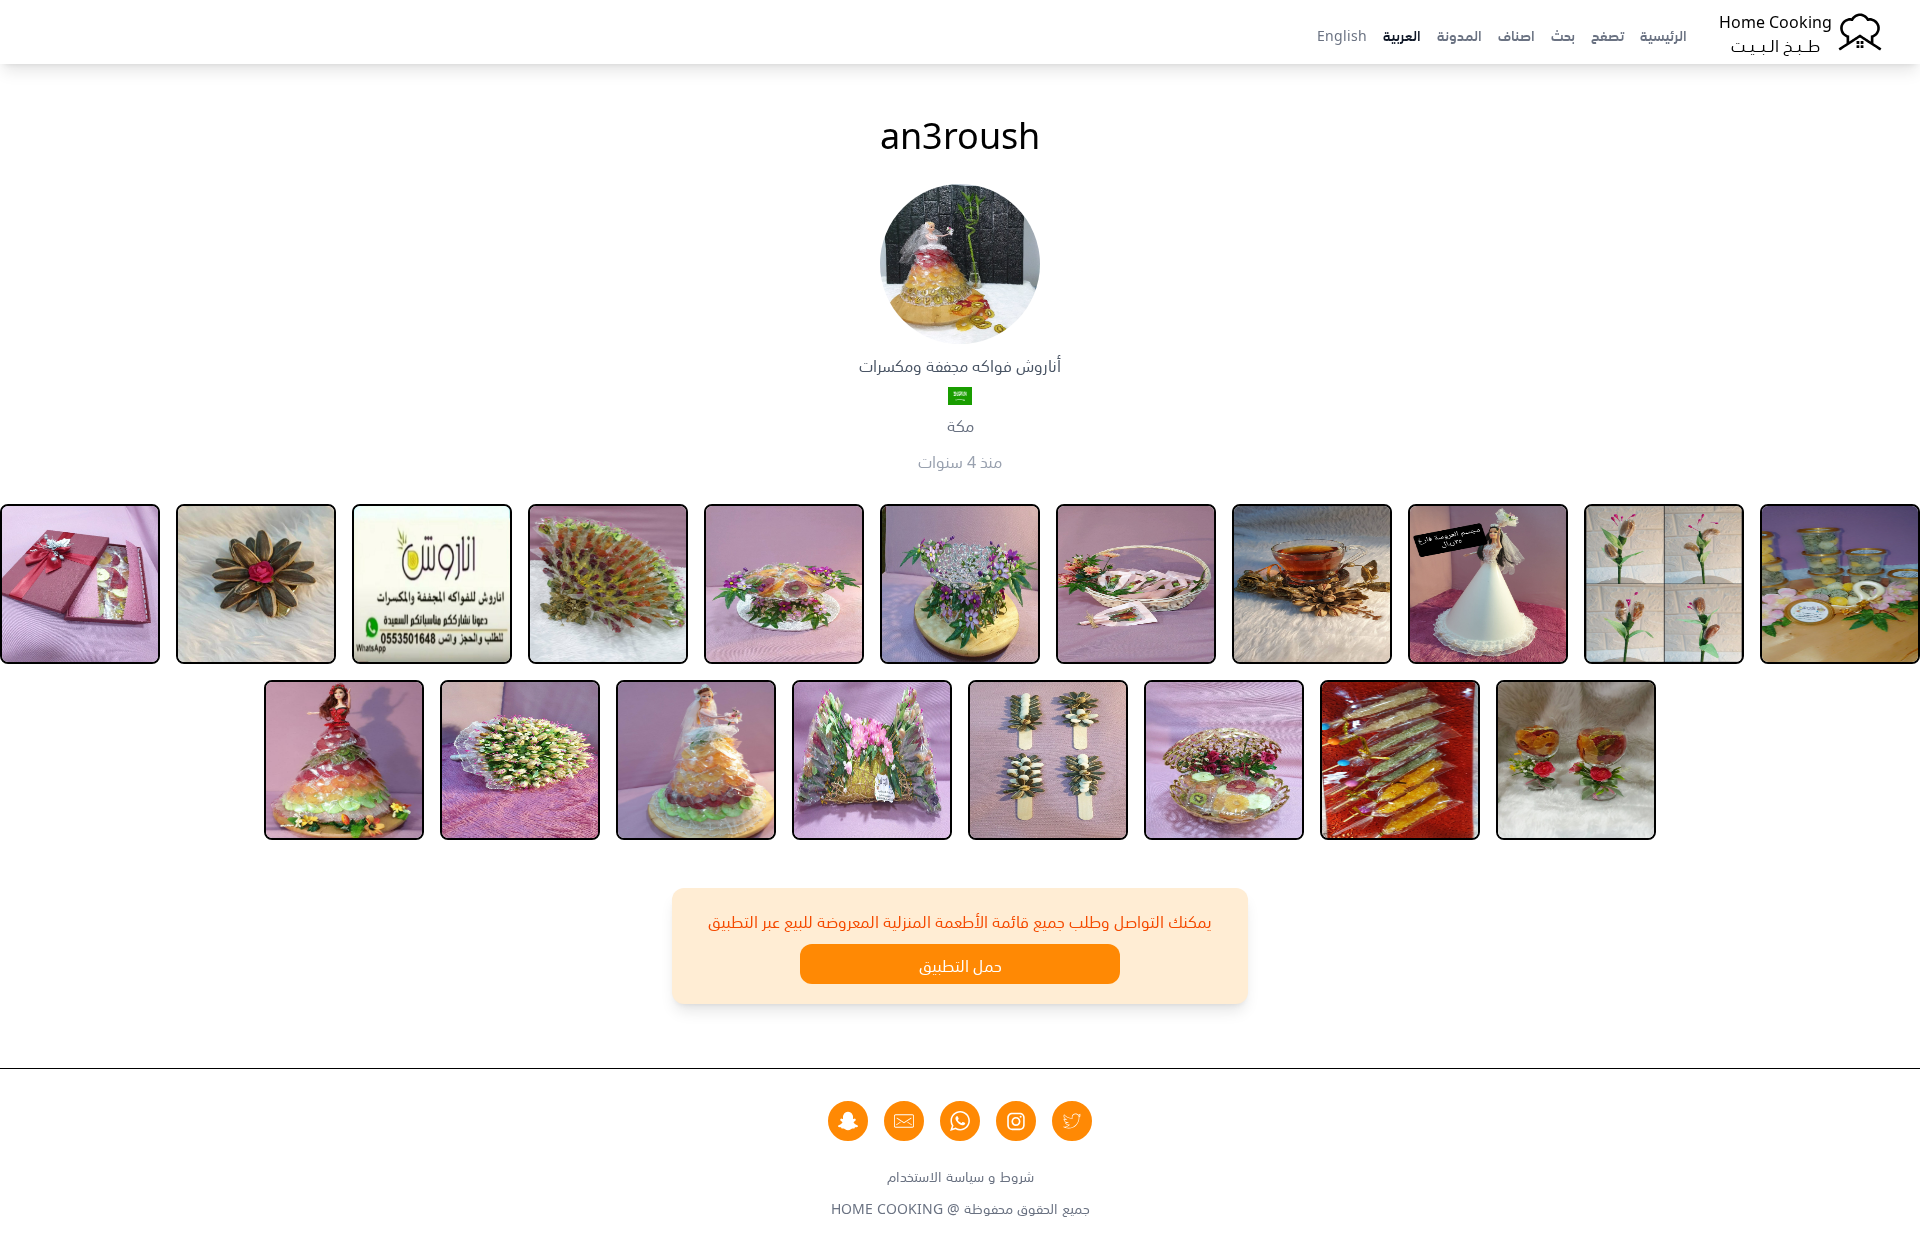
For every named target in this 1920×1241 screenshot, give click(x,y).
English (1342, 34)
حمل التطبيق (960, 964)
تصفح (1607, 34)
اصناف (1516, 34)
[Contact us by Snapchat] (848, 1121)
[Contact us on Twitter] (1072, 1121)
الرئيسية (1663, 34)
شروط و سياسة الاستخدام (960, 1175)
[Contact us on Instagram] (1016, 1121)
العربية (1402, 34)
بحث (1563, 34)
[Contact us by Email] (904, 1121)
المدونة (1459, 34)
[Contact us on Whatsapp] (960, 1121)
